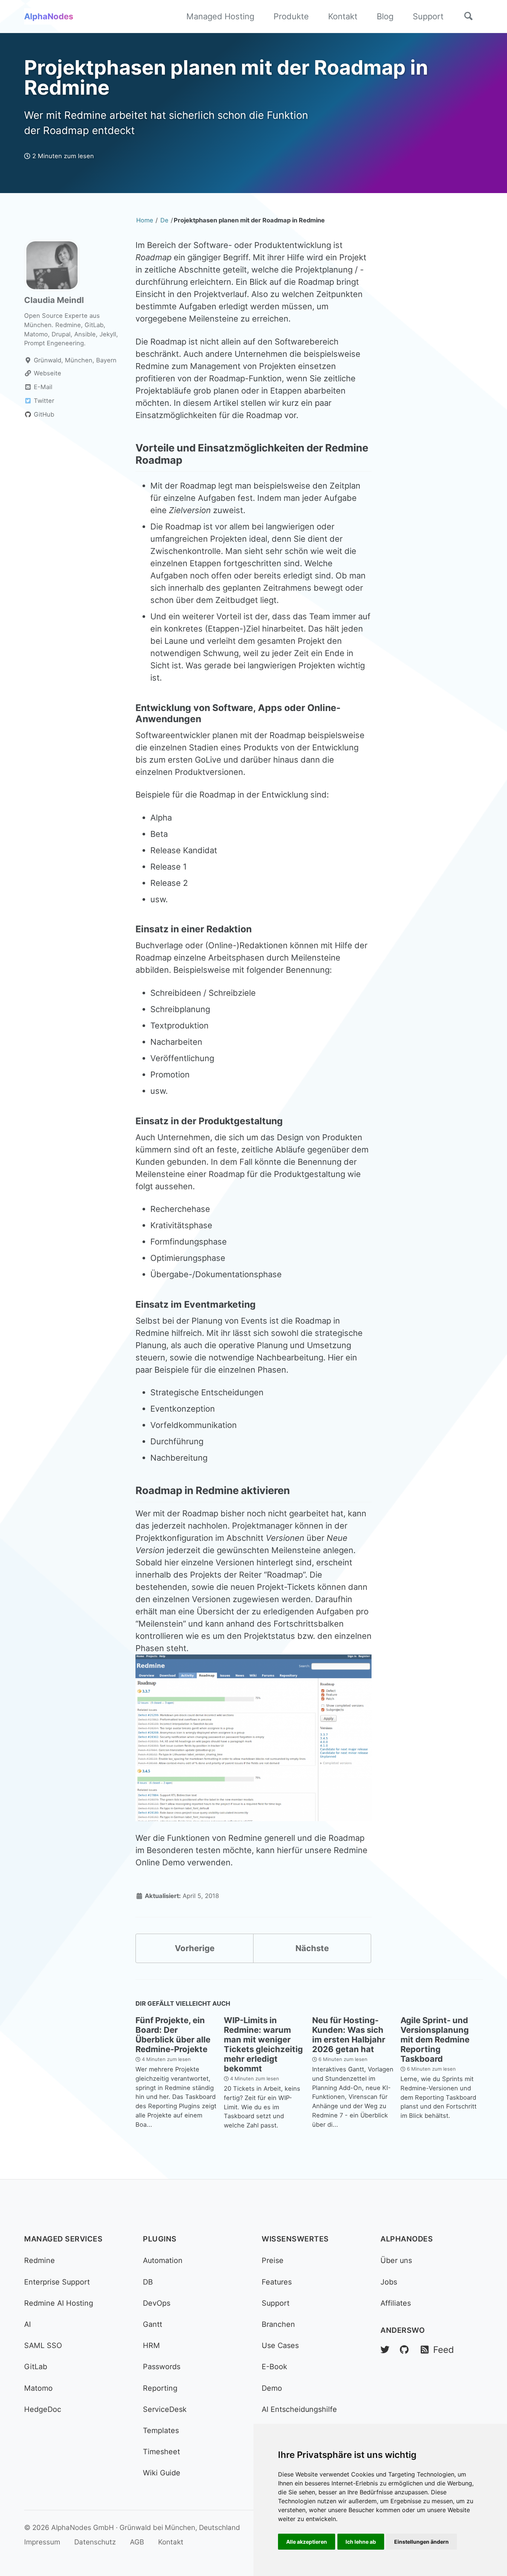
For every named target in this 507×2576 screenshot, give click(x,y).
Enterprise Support (57, 2282)
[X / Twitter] (385, 2350)
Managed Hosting (220, 16)
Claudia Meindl (54, 300)
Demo (272, 2388)
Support (428, 16)
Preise (273, 2260)
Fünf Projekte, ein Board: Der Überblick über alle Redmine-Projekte (173, 2035)
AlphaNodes (49, 16)
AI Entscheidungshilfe (299, 2409)
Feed (442, 2350)
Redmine (40, 2260)
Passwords (162, 2367)
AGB (137, 2542)
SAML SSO (43, 2345)
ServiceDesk (165, 2409)
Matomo (38, 2388)
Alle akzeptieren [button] (307, 2542)
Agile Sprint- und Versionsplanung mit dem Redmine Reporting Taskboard (435, 2039)
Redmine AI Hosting (59, 2303)
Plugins (160, 2239)
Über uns (396, 2260)
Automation (163, 2260)
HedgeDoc (43, 2409)
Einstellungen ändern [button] (421, 2542)
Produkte (291, 16)
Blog (385, 16)
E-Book (274, 2367)
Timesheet (161, 2452)
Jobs (389, 2282)
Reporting (160, 2388)
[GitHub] (404, 2350)
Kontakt (343, 16)
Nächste (312, 1948)
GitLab (36, 2367)
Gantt (153, 2324)
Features (277, 2282)
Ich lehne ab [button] (361, 2542)
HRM (151, 2345)
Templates (161, 2430)
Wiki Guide (162, 2473)
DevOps (157, 2303)
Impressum (42, 2542)
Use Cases (280, 2345)
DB (148, 2282)
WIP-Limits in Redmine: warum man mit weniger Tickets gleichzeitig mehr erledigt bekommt (263, 2044)
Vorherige (195, 1948)
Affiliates (396, 2303)
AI (27, 2324)
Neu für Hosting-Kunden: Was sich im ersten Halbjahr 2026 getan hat (349, 2035)
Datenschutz (95, 2542)
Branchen (278, 2324)
